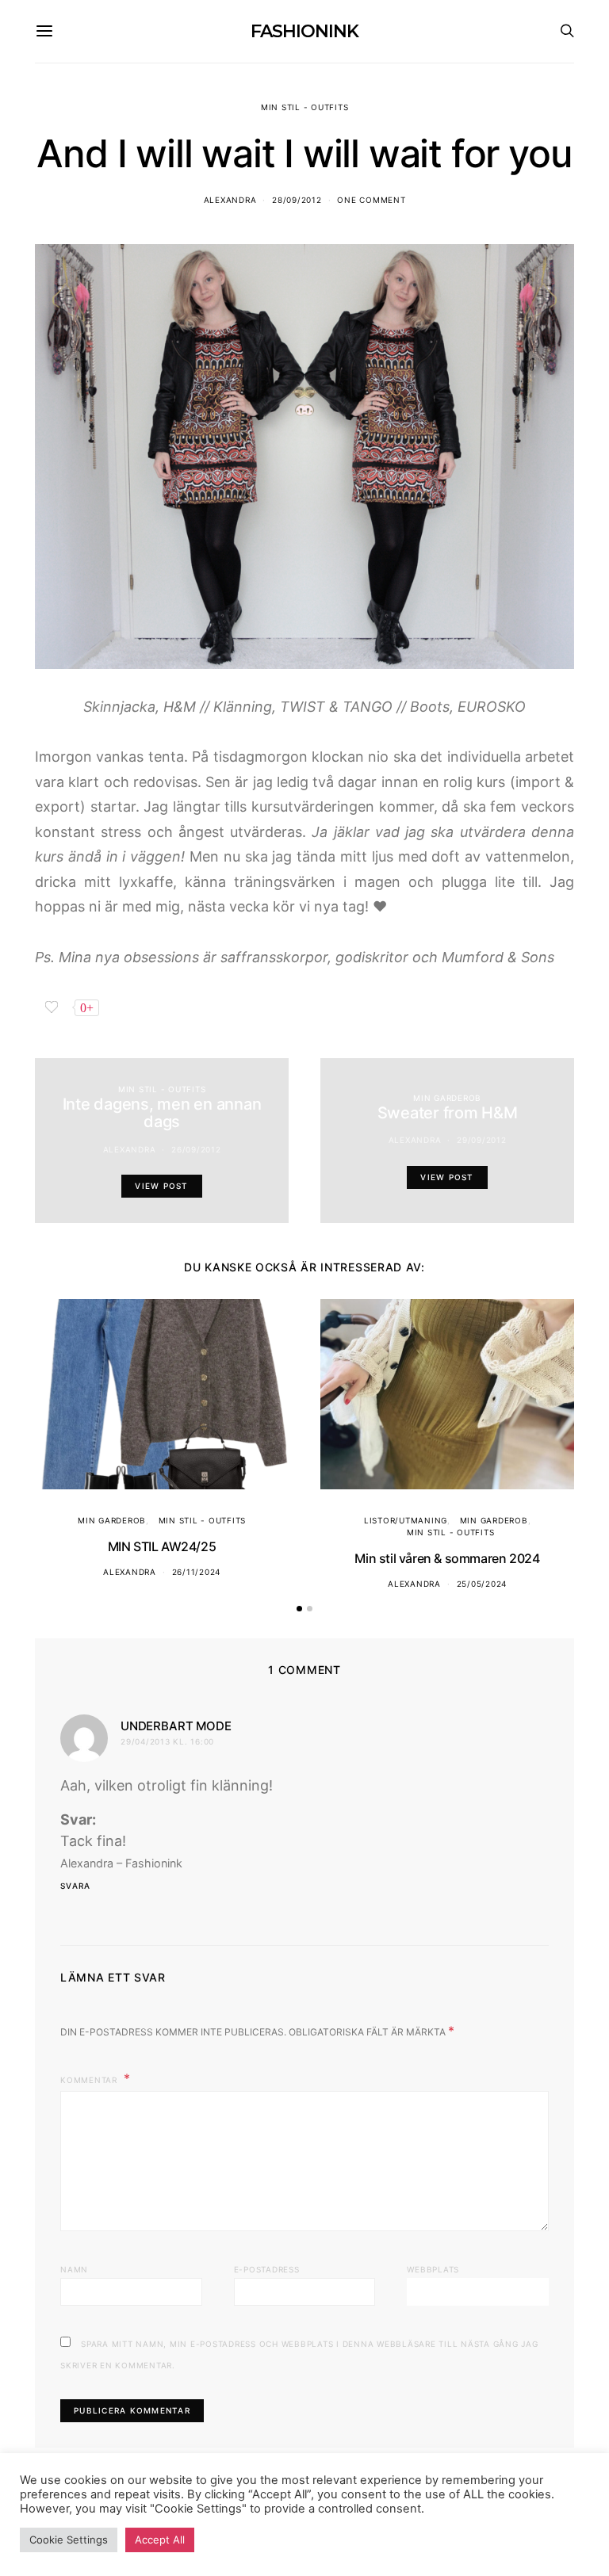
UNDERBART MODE (176, 1726)
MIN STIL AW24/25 (162, 1546)
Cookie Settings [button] (69, 2540)
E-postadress (267, 2269)
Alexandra (230, 200)
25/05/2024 (482, 1584)
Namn (74, 2269)
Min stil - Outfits (305, 107)
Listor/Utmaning (406, 1520)
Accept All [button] (160, 2540)
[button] (299, 1609)
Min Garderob (447, 1098)
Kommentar (90, 2080)
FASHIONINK (304, 31)
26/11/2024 (197, 1572)
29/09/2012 (482, 1140)
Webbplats (433, 2269)
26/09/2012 (196, 1149)
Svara (75, 1886)
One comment (371, 200)
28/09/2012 (297, 200)
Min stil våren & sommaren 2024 (447, 1558)
